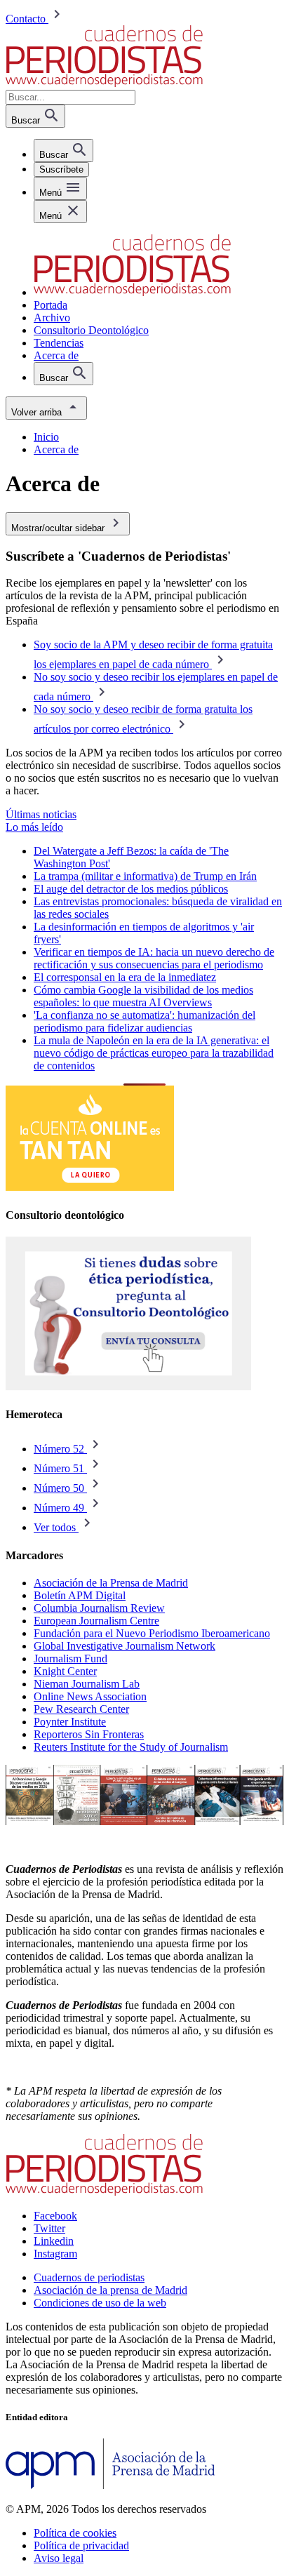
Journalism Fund (70, 1659)
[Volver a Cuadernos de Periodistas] (104, 83)
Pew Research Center (81, 1709)
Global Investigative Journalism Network (125, 1646)
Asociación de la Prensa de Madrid (111, 1583)
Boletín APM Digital (80, 1595)
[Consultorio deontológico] (128, 1387)
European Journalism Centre (96, 1621)
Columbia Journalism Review (99, 1608)
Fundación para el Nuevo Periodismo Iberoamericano (152, 1633)
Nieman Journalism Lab (87, 1684)
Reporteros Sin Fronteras (89, 1734)
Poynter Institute (70, 1722)
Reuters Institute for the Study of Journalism (131, 1747)
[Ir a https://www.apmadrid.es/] (110, 2485)
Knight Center (65, 1671)
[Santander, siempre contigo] (90, 1187)
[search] (63, 151)
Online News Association (90, 1696)
